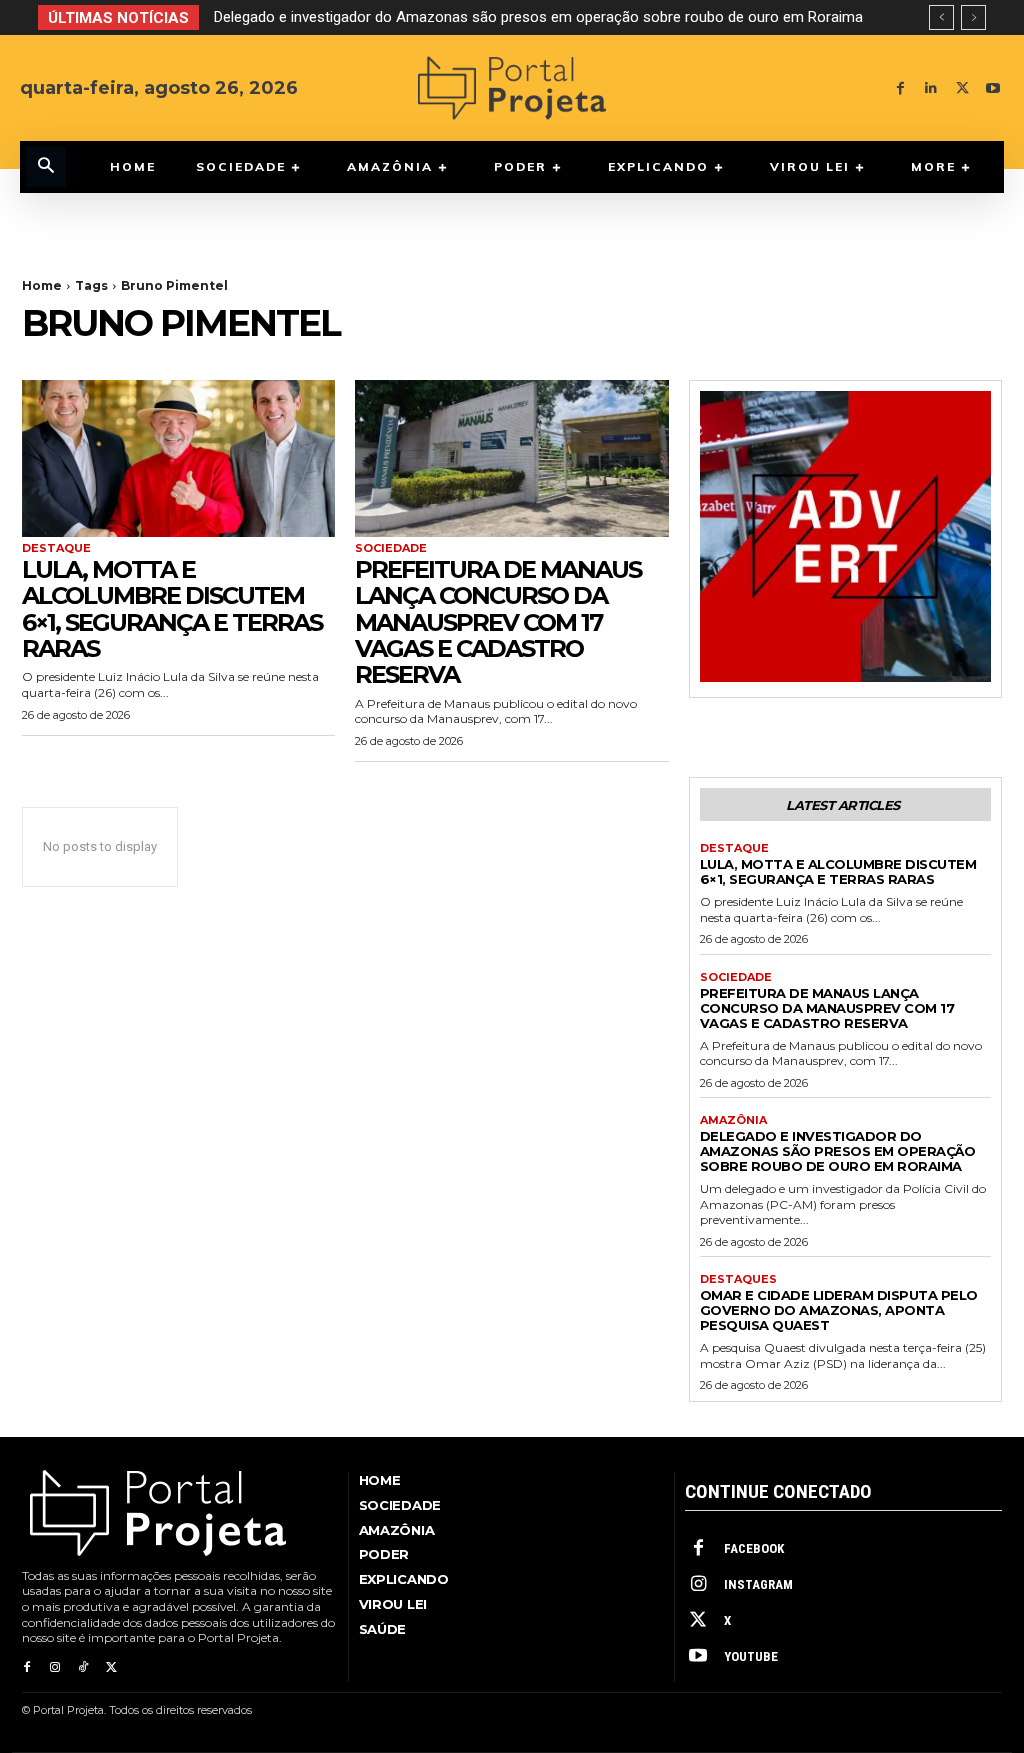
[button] (46, 167)
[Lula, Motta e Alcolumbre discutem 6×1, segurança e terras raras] (178, 458)
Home (42, 285)
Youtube (751, 1656)
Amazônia (733, 1120)
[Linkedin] (931, 88)
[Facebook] (900, 88)
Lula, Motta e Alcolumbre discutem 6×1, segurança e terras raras (172, 609)
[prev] (941, 17)
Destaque (56, 548)
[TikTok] (83, 1668)
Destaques (738, 1279)
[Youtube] (993, 88)
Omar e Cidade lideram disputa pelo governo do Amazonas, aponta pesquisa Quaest (505, 17)
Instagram (758, 1584)
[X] (962, 88)
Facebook (754, 1548)
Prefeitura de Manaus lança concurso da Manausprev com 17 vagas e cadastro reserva (498, 622)
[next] (973, 17)
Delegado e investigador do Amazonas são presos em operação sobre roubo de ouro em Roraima (838, 1151)
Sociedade (391, 548)
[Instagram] (55, 1668)
